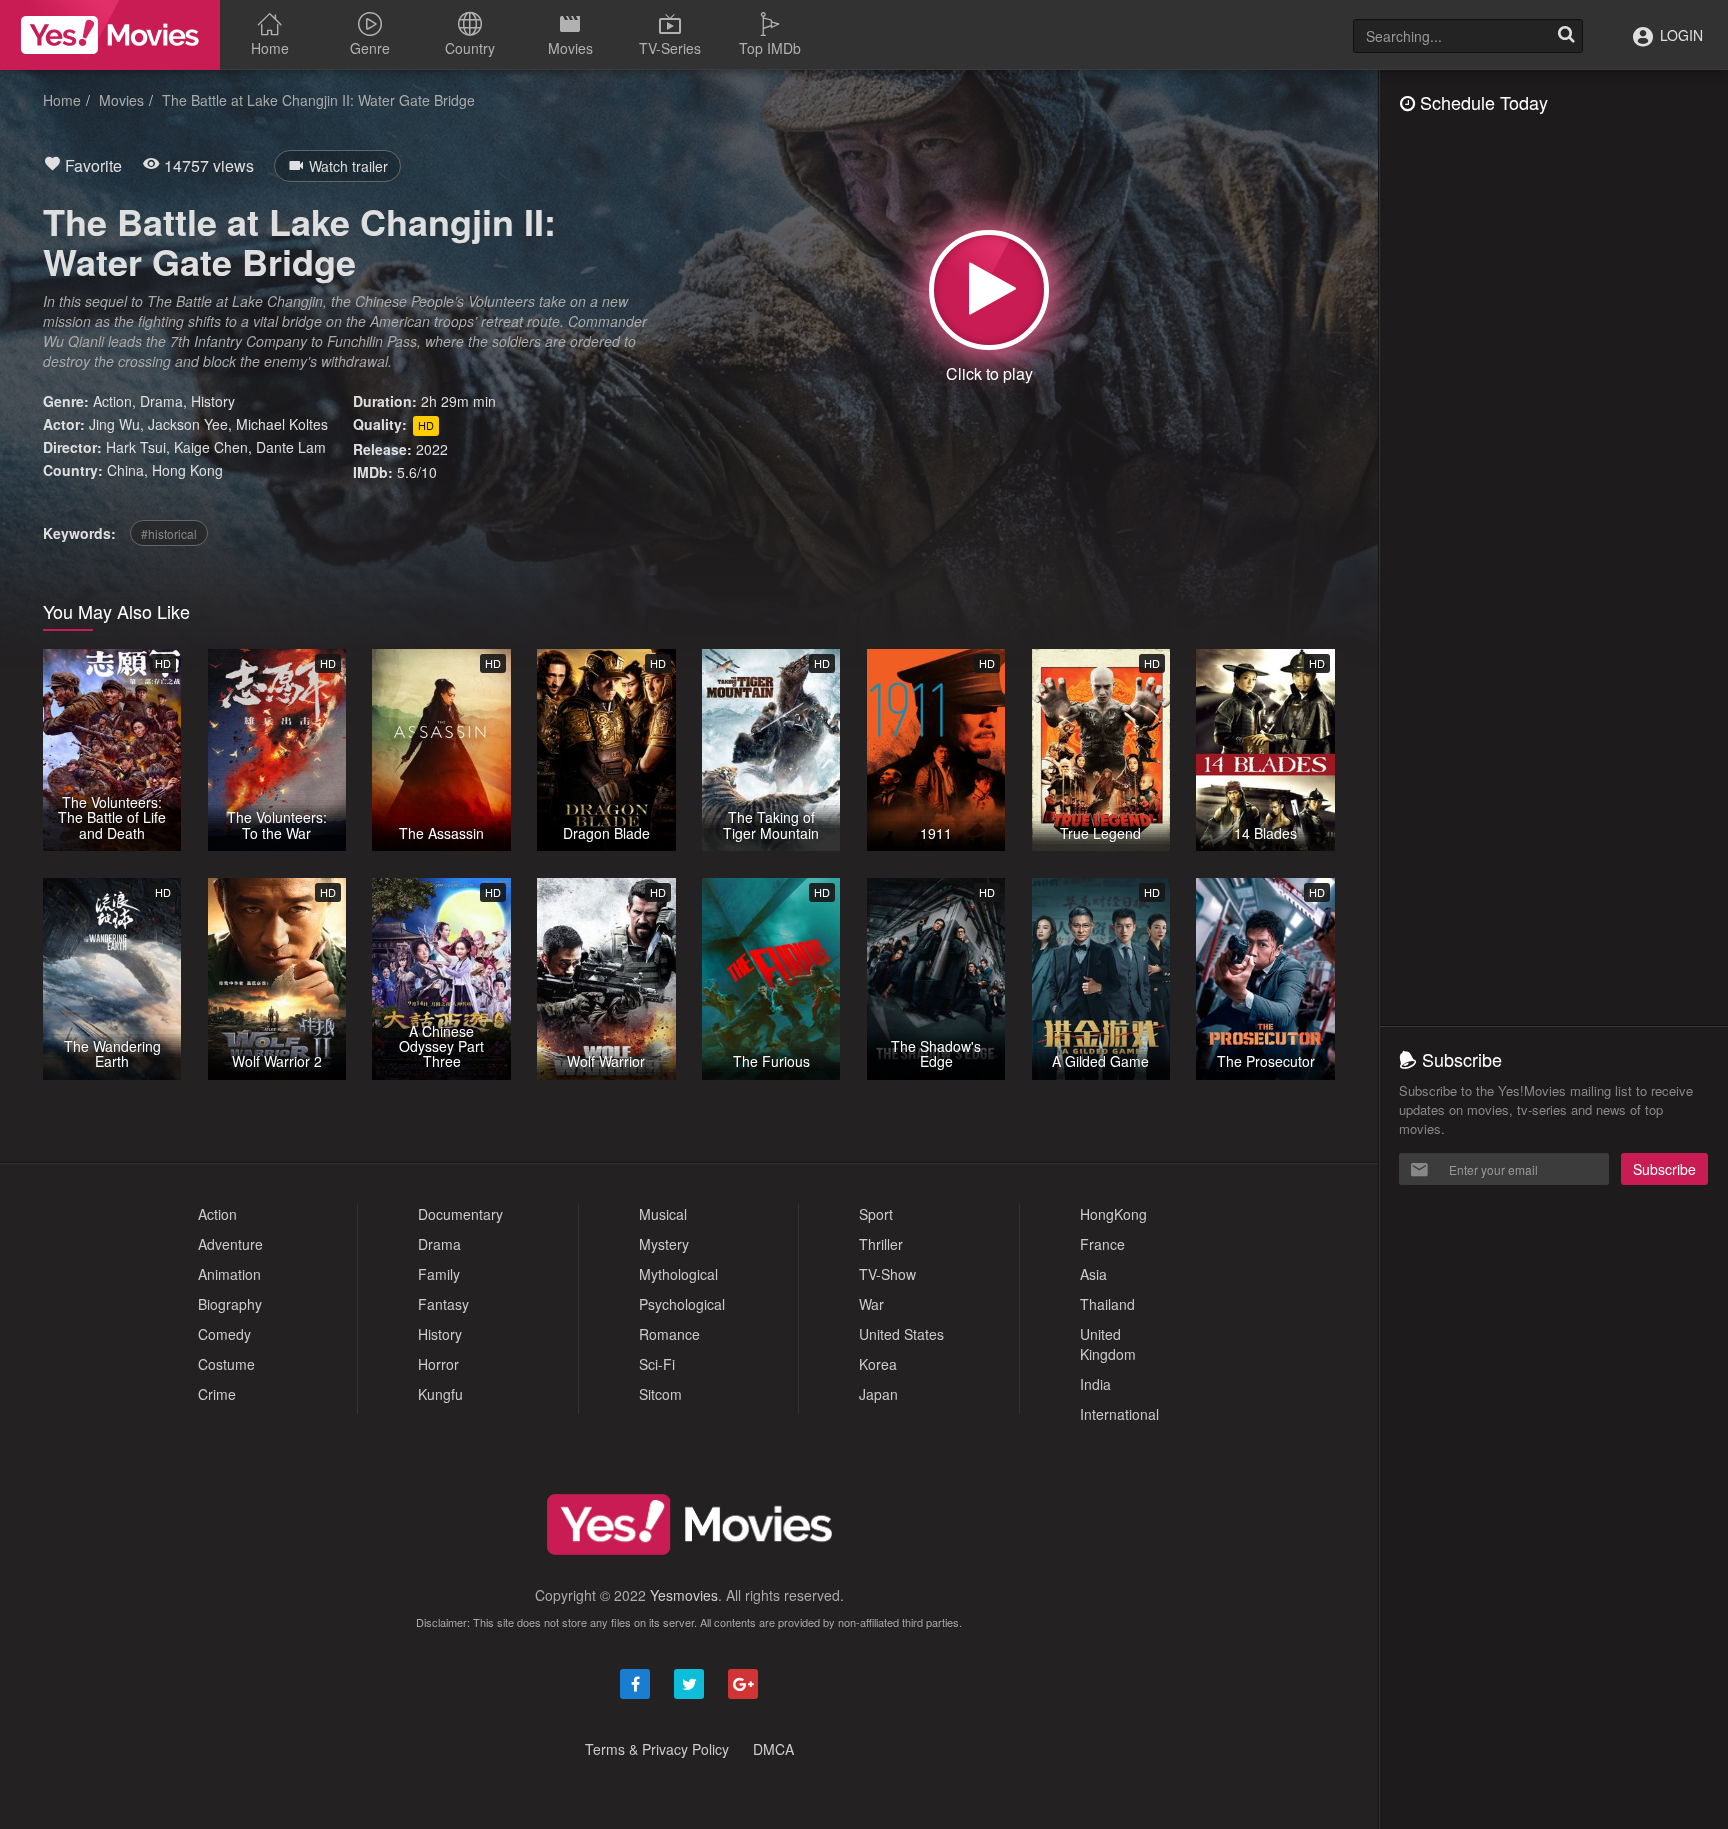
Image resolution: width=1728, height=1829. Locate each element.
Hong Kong (187, 470)
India (1095, 1384)
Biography (230, 1304)
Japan (878, 1394)
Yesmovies (684, 1595)
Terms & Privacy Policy (657, 1749)
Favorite (91, 165)
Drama (161, 401)
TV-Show (887, 1274)
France (1102, 1244)
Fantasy (443, 1304)
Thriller (881, 1244)
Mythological (678, 1274)
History (213, 401)
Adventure (230, 1244)
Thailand (1107, 1304)
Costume (226, 1364)
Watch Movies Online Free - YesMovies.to (110, 35)
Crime (217, 1394)
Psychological (682, 1304)
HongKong (1113, 1214)
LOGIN (1679, 35)
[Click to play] (989, 290)
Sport (876, 1214)
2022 (432, 449)
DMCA (773, 1749)
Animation (229, 1274)
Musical (663, 1214)
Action (112, 401)
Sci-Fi (657, 1364)
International (1119, 1414)
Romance (669, 1334)
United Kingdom (1108, 1344)
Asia (1093, 1274)
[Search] (1566, 36)
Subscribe (1664, 1169)
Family (439, 1274)
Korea (878, 1364)
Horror (438, 1364)
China (125, 470)
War (871, 1304)
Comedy (224, 1334)
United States (901, 1334)
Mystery (664, 1244)
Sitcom (660, 1394)
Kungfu (440, 1394)
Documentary (460, 1214)
